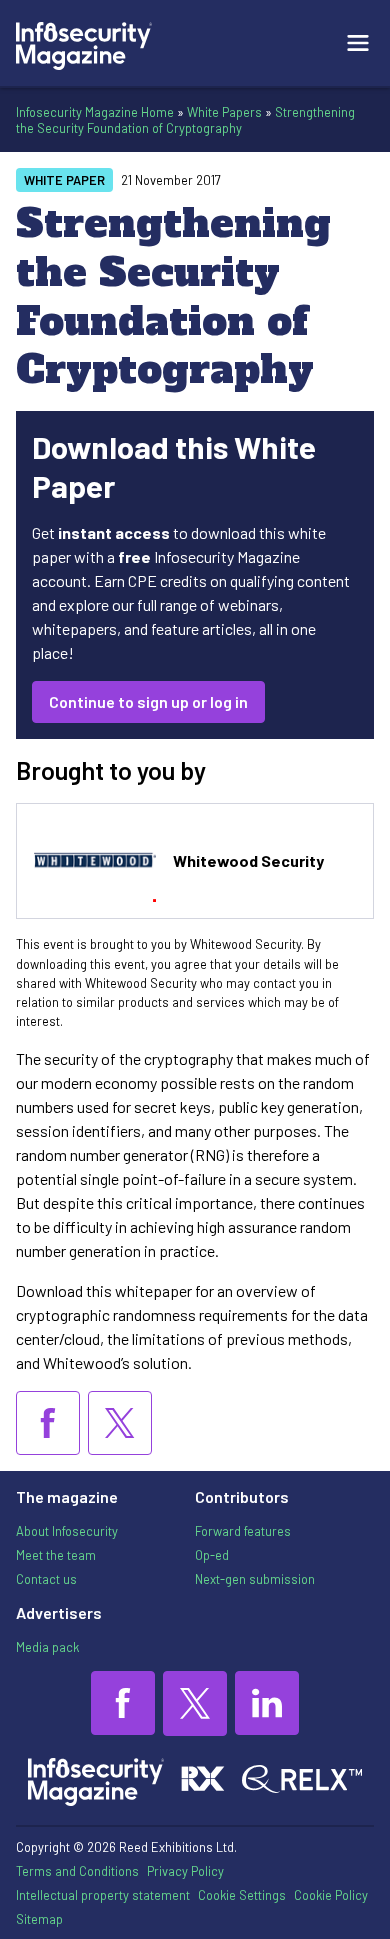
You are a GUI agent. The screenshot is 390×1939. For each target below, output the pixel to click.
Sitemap (39, 1919)
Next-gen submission (255, 1579)
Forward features (243, 1531)
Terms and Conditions (77, 1871)
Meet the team (56, 1555)
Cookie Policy (331, 1895)
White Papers (224, 112)
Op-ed (212, 1555)
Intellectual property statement (103, 1895)
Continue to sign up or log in (148, 701)
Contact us (46, 1579)
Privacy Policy (185, 1871)
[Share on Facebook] (48, 1423)
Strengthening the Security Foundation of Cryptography (185, 120)
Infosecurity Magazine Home (95, 112)
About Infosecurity (67, 1531)
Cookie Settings (242, 1895)
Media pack (47, 1647)
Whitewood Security (248, 860)
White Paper (64, 180)
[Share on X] (120, 1423)
